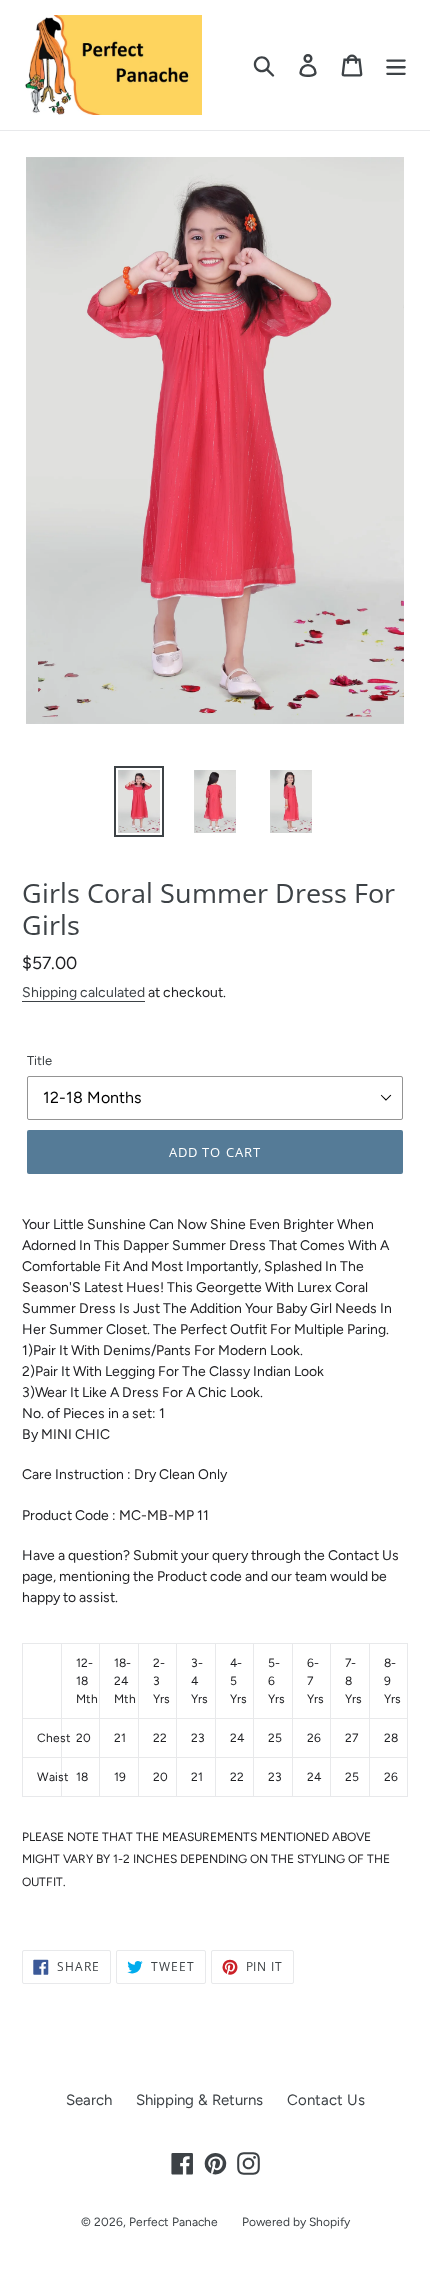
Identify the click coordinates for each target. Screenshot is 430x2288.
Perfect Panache (173, 2222)
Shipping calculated (83, 992)
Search (89, 2100)
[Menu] (396, 65)
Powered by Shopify (296, 2222)
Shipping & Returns (199, 2100)
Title (39, 1060)
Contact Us (326, 2100)
